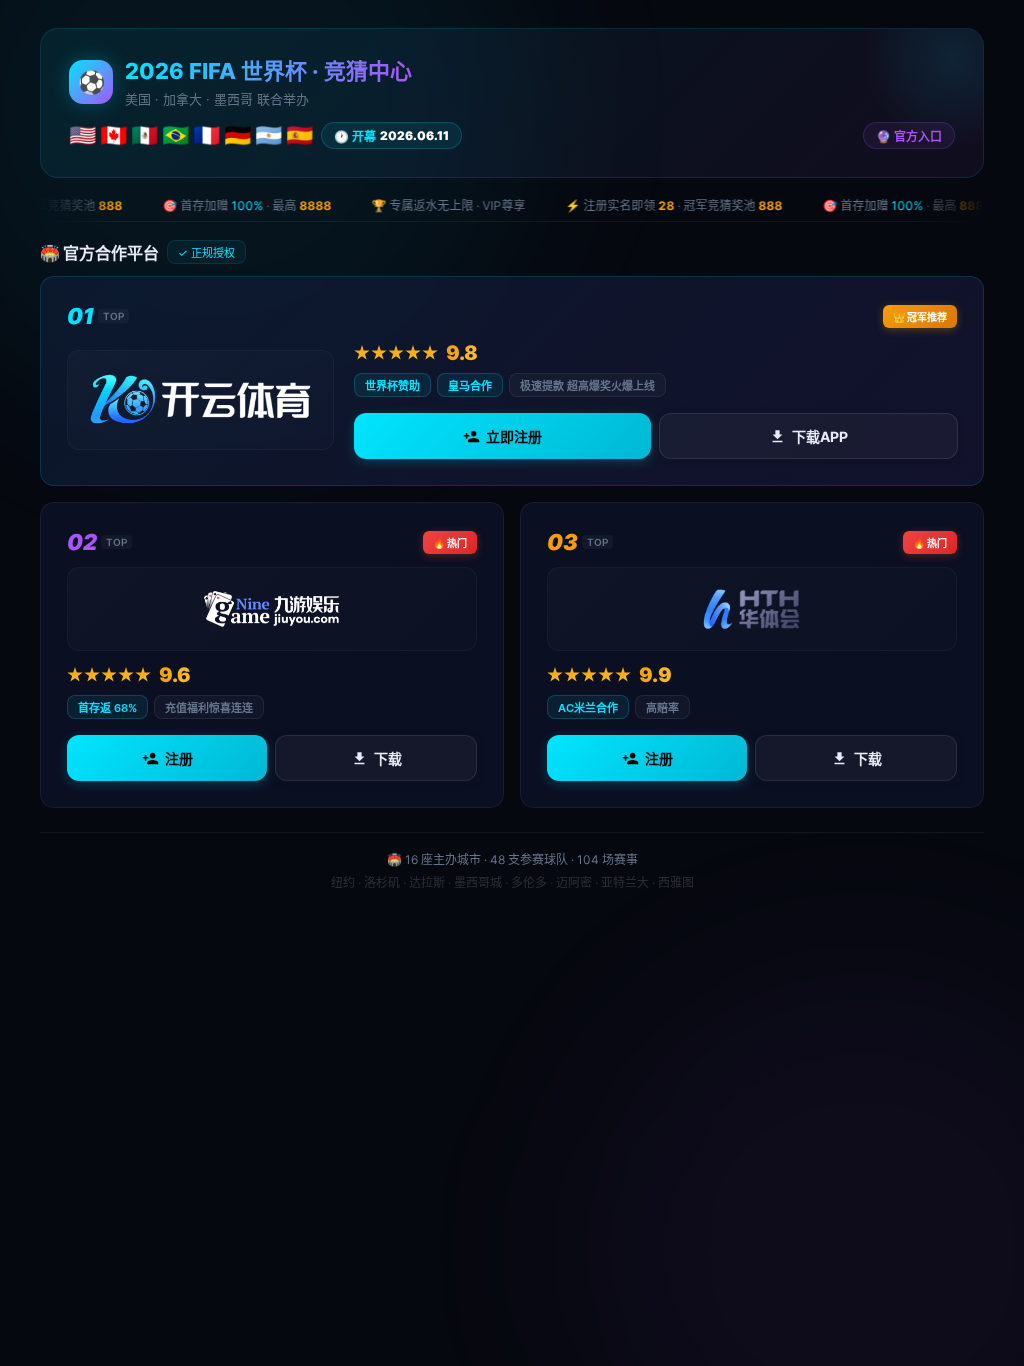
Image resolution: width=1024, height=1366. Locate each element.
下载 (388, 758)
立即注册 (514, 436)
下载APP (819, 436)
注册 (179, 758)
